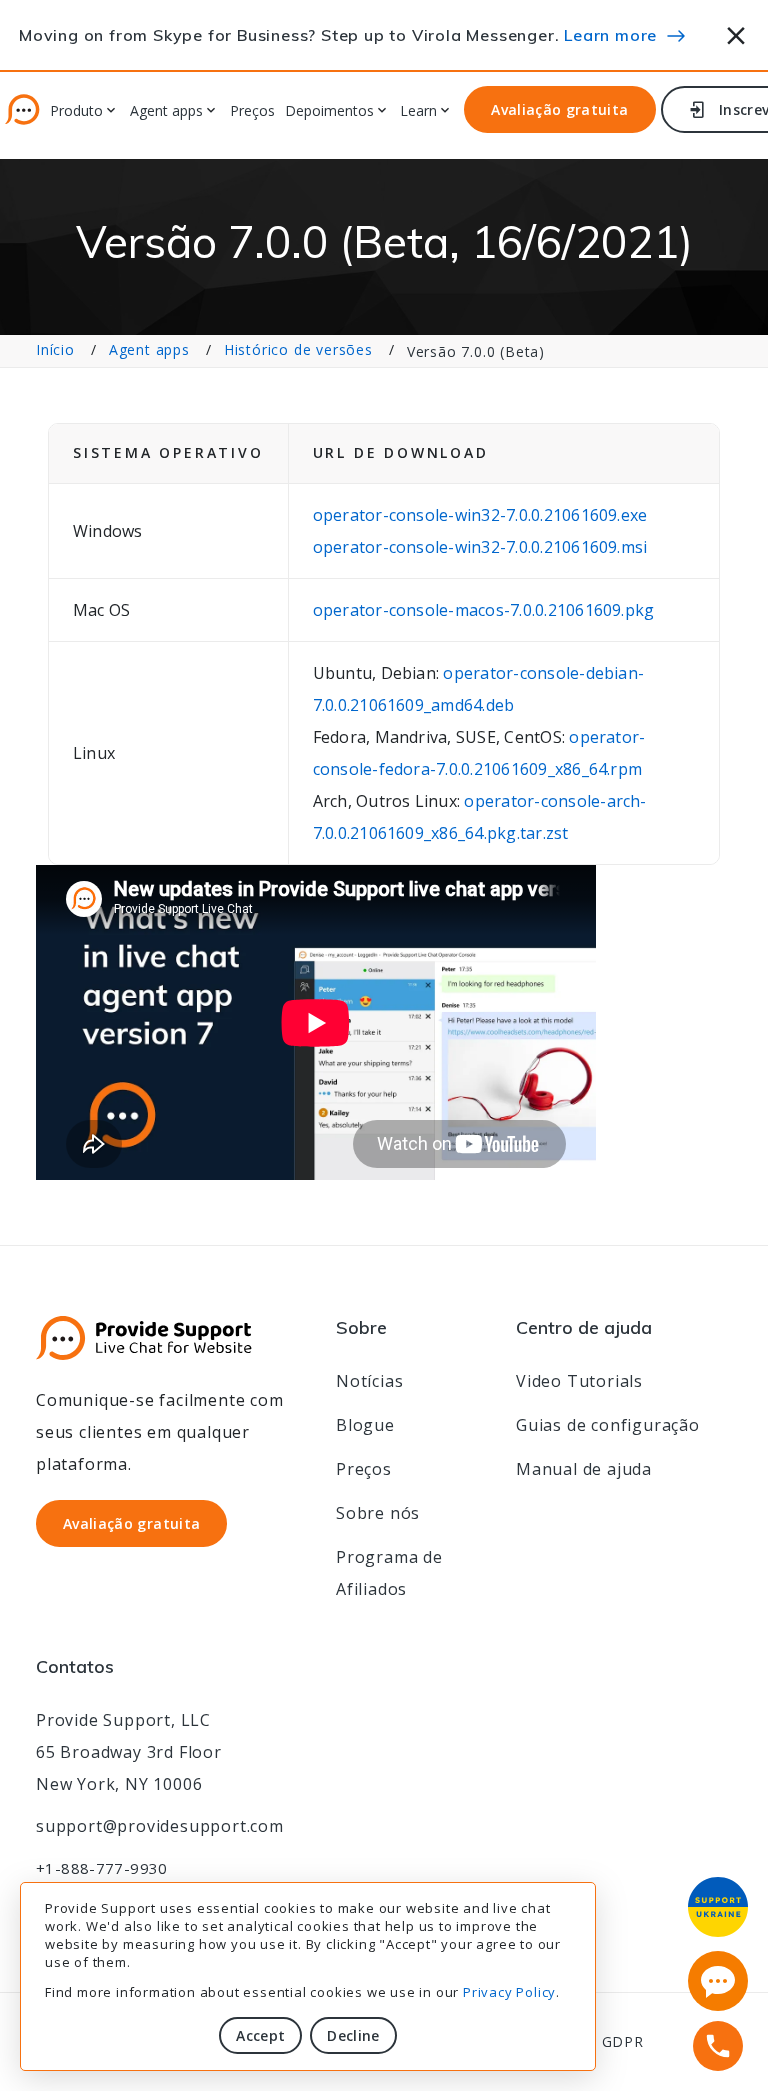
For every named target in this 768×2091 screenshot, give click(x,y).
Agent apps (149, 349)
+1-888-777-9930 (102, 1868)
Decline (353, 2035)
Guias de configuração (608, 1425)
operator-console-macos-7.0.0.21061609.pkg (484, 610)
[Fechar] (736, 32)
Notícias (369, 1381)
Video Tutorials (579, 1381)
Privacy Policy (509, 1992)
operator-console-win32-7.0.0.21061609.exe (480, 515)
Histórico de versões (298, 349)
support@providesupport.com (160, 1826)
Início (55, 349)
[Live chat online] (718, 1981)
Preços (252, 111)
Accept (260, 2035)
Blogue (365, 1425)
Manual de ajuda (584, 1469)
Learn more (610, 35)
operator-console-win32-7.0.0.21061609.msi (480, 547)
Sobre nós (378, 1513)
